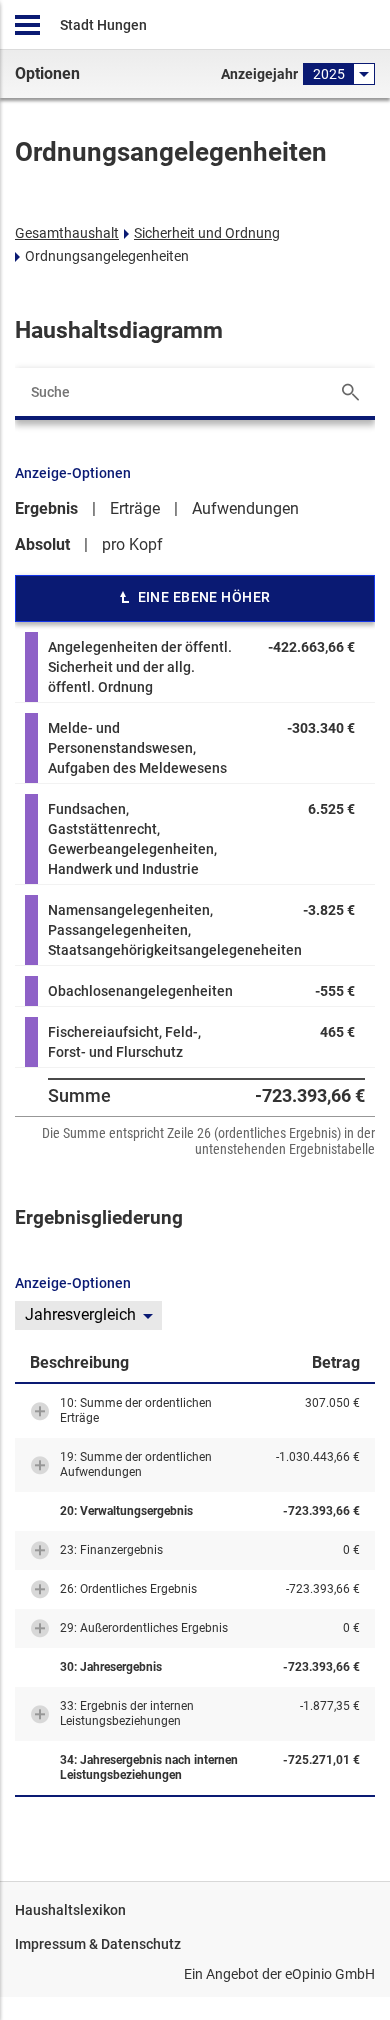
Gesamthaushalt (67, 233)
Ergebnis (46, 508)
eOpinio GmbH (330, 1974)
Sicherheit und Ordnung (207, 233)
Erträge (135, 508)
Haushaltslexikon (70, 1910)
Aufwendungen (245, 508)
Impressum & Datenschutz (98, 1944)
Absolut (42, 544)
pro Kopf (132, 544)
